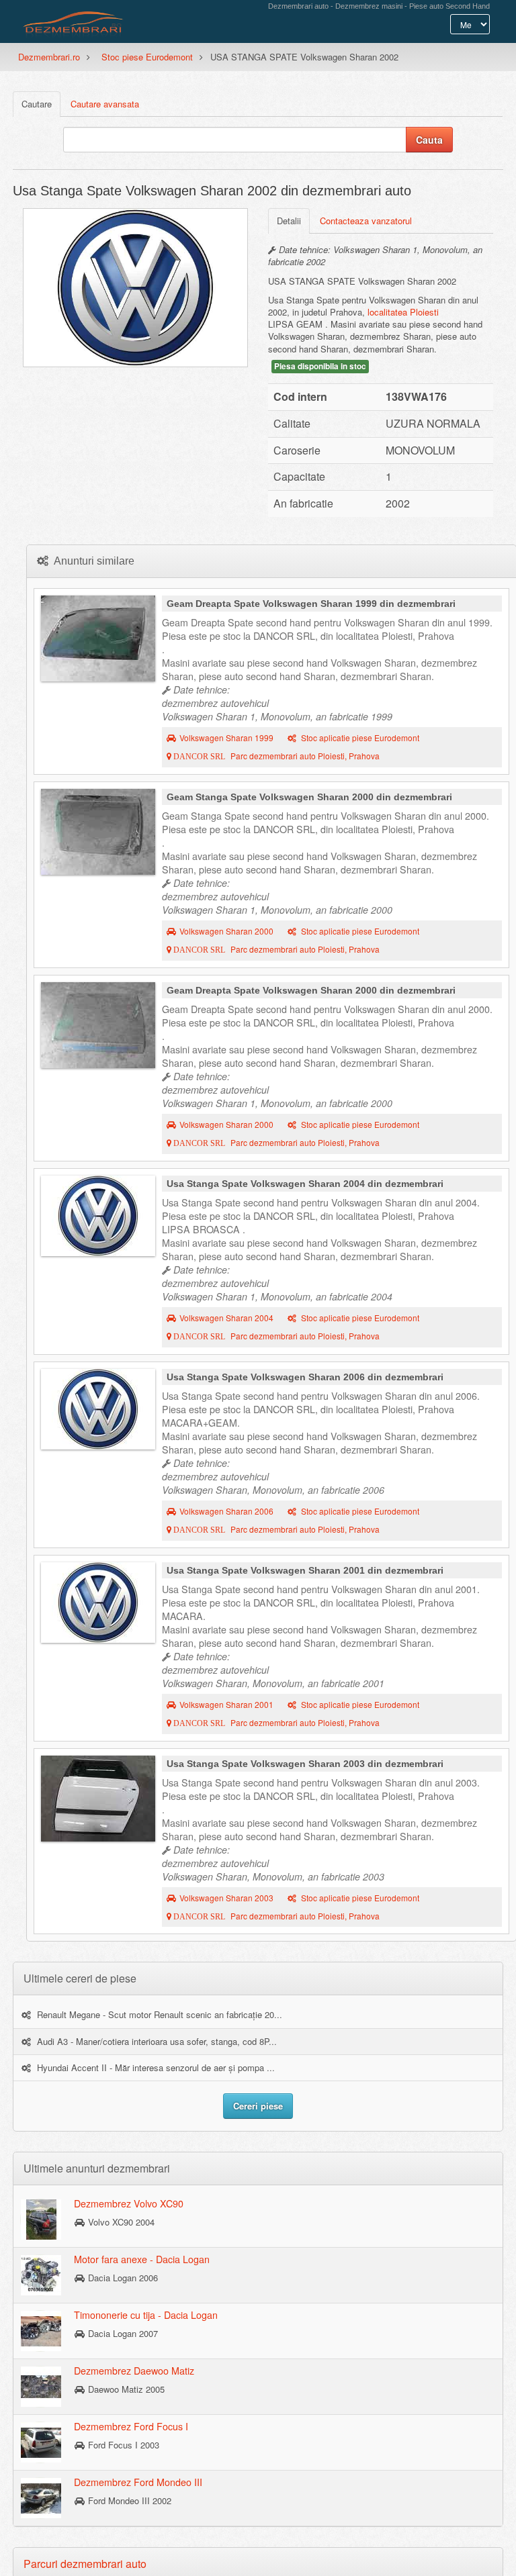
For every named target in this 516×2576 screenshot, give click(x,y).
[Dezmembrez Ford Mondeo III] (41, 2497)
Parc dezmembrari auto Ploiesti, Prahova (275, 756)
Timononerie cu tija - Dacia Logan (146, 2315)
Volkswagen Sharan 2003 (226, 1898)
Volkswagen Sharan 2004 (226, 1318)
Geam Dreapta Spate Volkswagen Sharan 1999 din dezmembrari (311, 604)
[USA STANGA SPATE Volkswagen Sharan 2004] (98, 1216)
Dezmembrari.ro (49, 57)
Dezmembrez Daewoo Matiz (134, 2371)
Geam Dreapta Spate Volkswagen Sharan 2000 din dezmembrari (311, 990)
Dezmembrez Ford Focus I (131, 2426)
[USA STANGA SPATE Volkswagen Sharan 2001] (98, 1603)
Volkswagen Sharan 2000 (226, 931)
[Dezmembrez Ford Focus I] (41, 2442)
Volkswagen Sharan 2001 (226, 1705)
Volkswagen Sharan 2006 (226, 1511)
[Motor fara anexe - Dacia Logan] (41, 2275)
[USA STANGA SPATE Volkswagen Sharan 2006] (98, 1409)
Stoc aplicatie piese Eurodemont (360, 738)
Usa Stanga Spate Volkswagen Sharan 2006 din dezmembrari (305, 1377)
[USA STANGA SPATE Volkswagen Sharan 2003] (98, 1799)
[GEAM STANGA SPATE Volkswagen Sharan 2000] (98, 832)
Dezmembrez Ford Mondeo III (138, 2482)
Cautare (37, 104)
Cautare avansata (105, 104)
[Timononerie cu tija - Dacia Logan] (41, 2330)
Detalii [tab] (289, 221)
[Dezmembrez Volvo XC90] (41, 2219)
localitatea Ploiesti (403, 312)
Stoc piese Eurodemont (147, 57)
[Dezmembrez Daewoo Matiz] (41, 2386)
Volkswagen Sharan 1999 (226, 738)
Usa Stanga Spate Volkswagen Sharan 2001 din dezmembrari (305, 1570)
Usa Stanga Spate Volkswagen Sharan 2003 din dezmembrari (305, 1764)
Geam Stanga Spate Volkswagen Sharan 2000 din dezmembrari (309, 797)
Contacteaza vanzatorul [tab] (366, 221)
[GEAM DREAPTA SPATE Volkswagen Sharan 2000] (98, 1025)
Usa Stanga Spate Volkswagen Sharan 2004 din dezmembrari (305, 1184)
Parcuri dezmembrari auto (85, 2564)
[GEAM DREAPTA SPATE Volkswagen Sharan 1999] (98, 638)
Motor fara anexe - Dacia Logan (142, 2259)
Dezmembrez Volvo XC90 (129, 2203)
